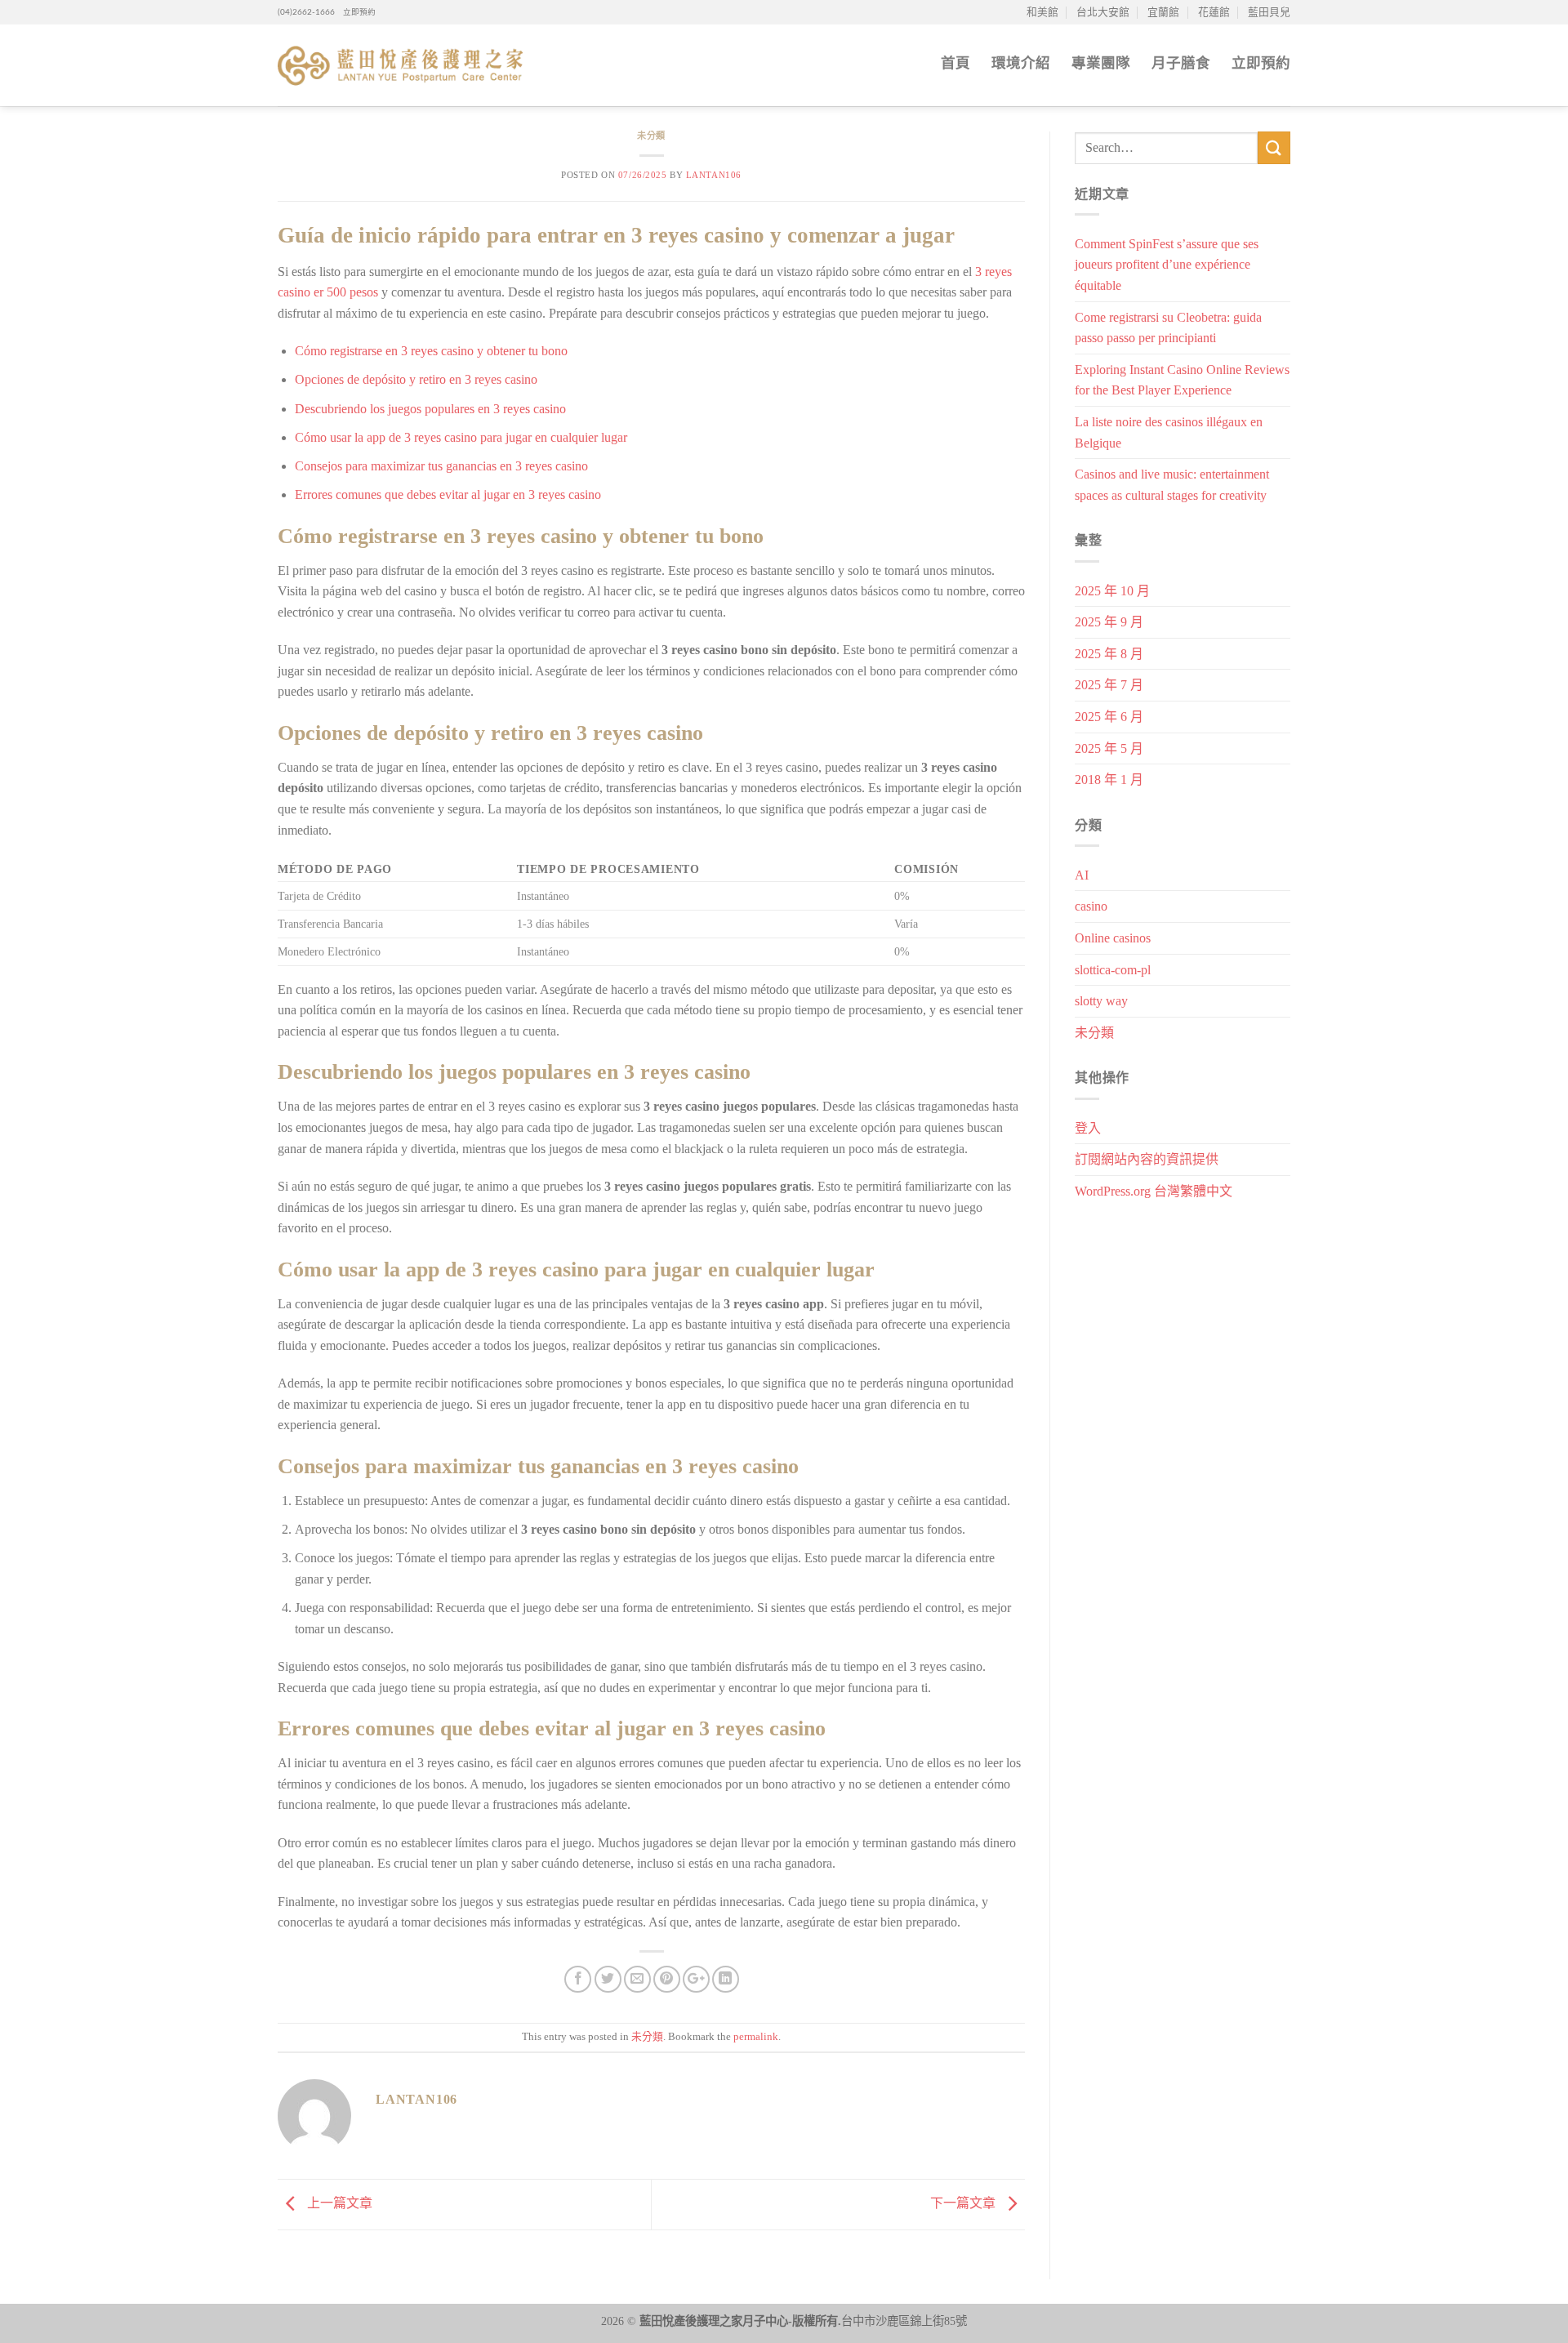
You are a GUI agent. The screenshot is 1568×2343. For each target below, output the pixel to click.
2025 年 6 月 (1109, 717)
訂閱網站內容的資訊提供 (1147, 1159)
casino (1091, 906)
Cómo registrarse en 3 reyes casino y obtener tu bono (431, 351)
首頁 (955, 63)
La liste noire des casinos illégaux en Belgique (1169, 432)
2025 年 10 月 (1112, 591)
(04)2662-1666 (306, 12)
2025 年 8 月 (1109, 654)
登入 (1088, 1128)
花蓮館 (1214, 12)
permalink (756, 2037)
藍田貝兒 (1269, 12)
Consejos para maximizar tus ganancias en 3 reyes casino (441, 466)
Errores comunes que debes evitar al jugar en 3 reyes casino (448, 494)
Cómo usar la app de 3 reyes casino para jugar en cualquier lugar (461, 437)
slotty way (1101, 1001)
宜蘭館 (1163, 12)
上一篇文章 (338, 2203)
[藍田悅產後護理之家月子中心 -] (400, 66)
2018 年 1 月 (1109, 780)
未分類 (651, 136)
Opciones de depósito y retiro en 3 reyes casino (416, 379)
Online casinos (1113, 938)
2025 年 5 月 (1109, 748)
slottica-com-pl (1113, 970)
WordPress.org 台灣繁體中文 (1154, 1191)
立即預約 (355, 12)
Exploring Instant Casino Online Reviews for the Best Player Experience (1182, 380)
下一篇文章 (964, 2203)
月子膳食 (1181, 63)
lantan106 (714, 175)
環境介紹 (1021, 63)
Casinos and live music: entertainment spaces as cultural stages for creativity (1172, 485)
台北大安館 (1103, 12)
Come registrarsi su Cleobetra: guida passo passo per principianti (1168, 328)
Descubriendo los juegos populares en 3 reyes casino (430, 409)
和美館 (1042, 12)
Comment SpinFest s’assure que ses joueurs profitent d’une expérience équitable (1167, 265)
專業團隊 (1101, 63)
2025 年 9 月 (1109, 622)
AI (1082, 875)
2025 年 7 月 (1109, 685)
